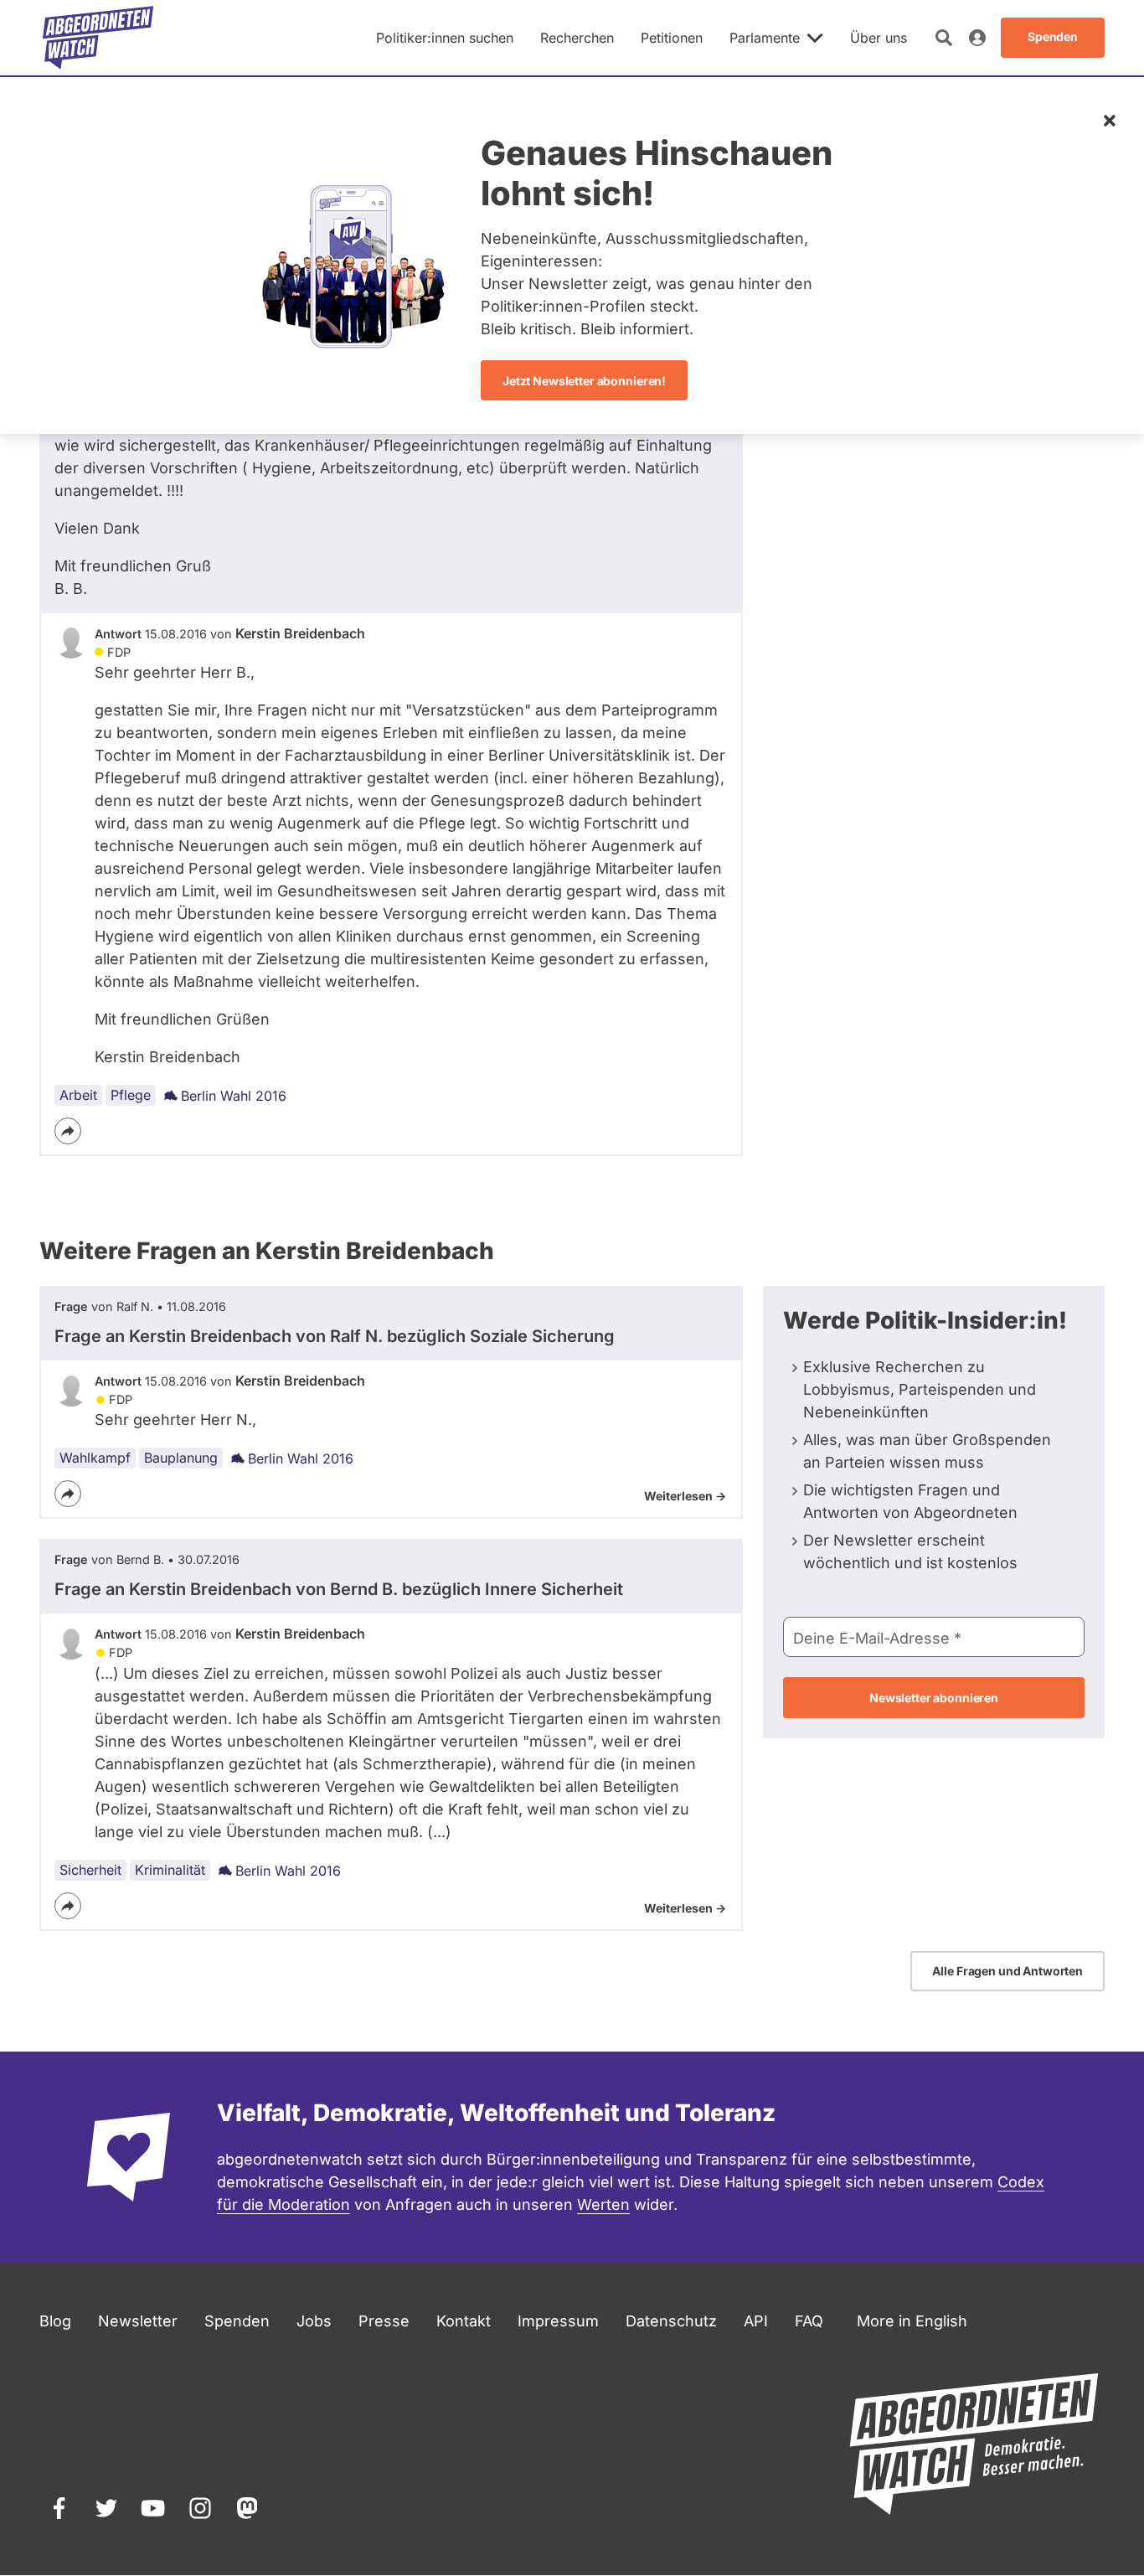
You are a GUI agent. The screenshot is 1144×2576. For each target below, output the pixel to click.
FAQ (809, 2321)
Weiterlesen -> (685, 1496)
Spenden (237, 2321)
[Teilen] (68, 1131)
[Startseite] (98, 38)
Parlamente (765, 38)
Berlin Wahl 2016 (234, 1096)
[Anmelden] (977, 38)
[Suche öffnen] (944, 38)
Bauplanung (181, 1458)
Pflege (131, 1095)
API (756, 2321)
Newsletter (138, 2321)
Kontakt (464, 2321)
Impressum (558, 2321)
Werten (603, 2204)
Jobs (314, 2321)
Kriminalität (170, 1870)
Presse (384, 2321)
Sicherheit (90, 1870)
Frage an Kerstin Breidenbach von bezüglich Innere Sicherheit (339, 1589)
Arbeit (78, 1095)
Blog (55, 2321)
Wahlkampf (95, 1458)
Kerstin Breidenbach (300, 633)
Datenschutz (671, 2321)
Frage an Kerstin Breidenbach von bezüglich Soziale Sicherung (335, 1336)
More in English (912, 2321)
